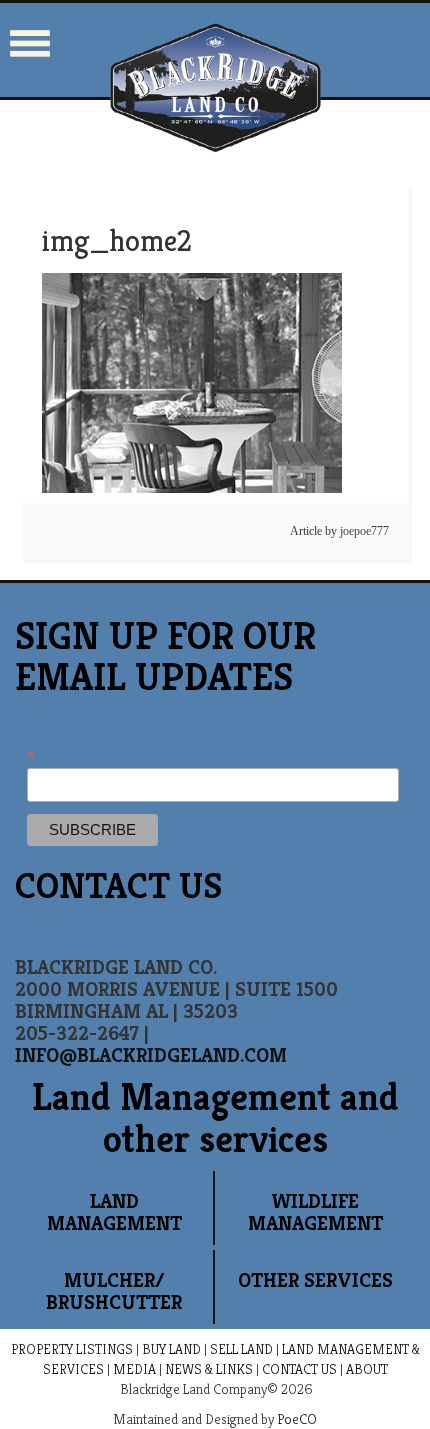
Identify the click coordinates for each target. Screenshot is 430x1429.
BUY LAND (171, 1349)
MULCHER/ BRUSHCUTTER (114, 1291)
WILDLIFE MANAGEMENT (315, 1212)
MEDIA (134, 1369)
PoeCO (297, 1419)
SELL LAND (241, 1349)
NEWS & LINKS (209, 1369)
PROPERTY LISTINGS (72, 1349)
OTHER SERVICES (315, 1280)
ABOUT (367, 1369)
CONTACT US (299, 1369)
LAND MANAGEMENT (114, 1212)
